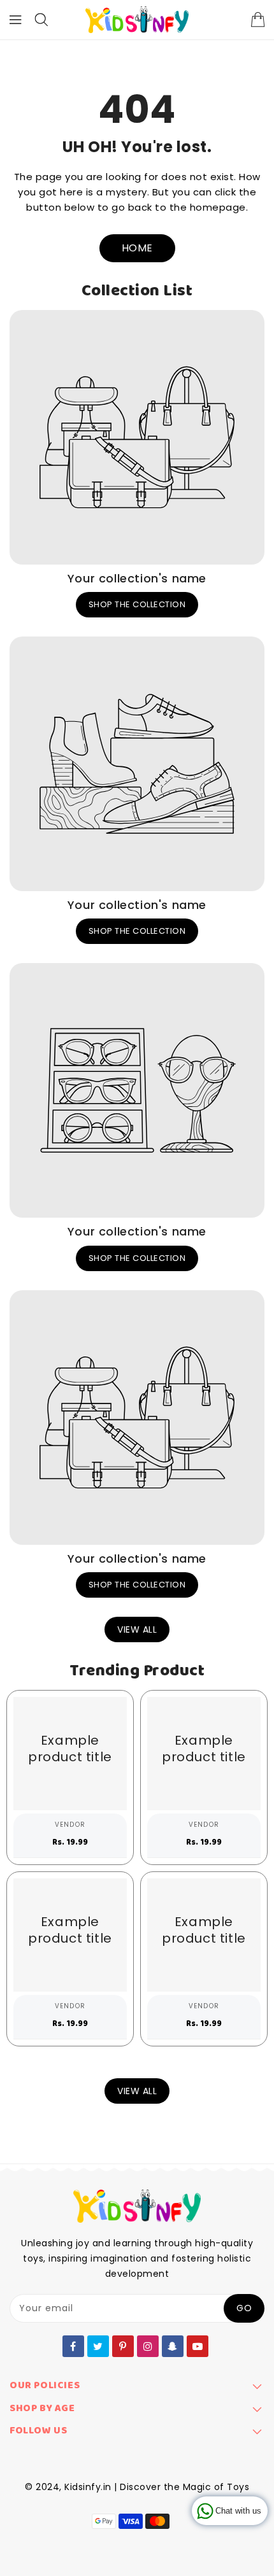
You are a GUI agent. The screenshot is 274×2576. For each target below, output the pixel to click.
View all (137, 1629)
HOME (137, 248)
